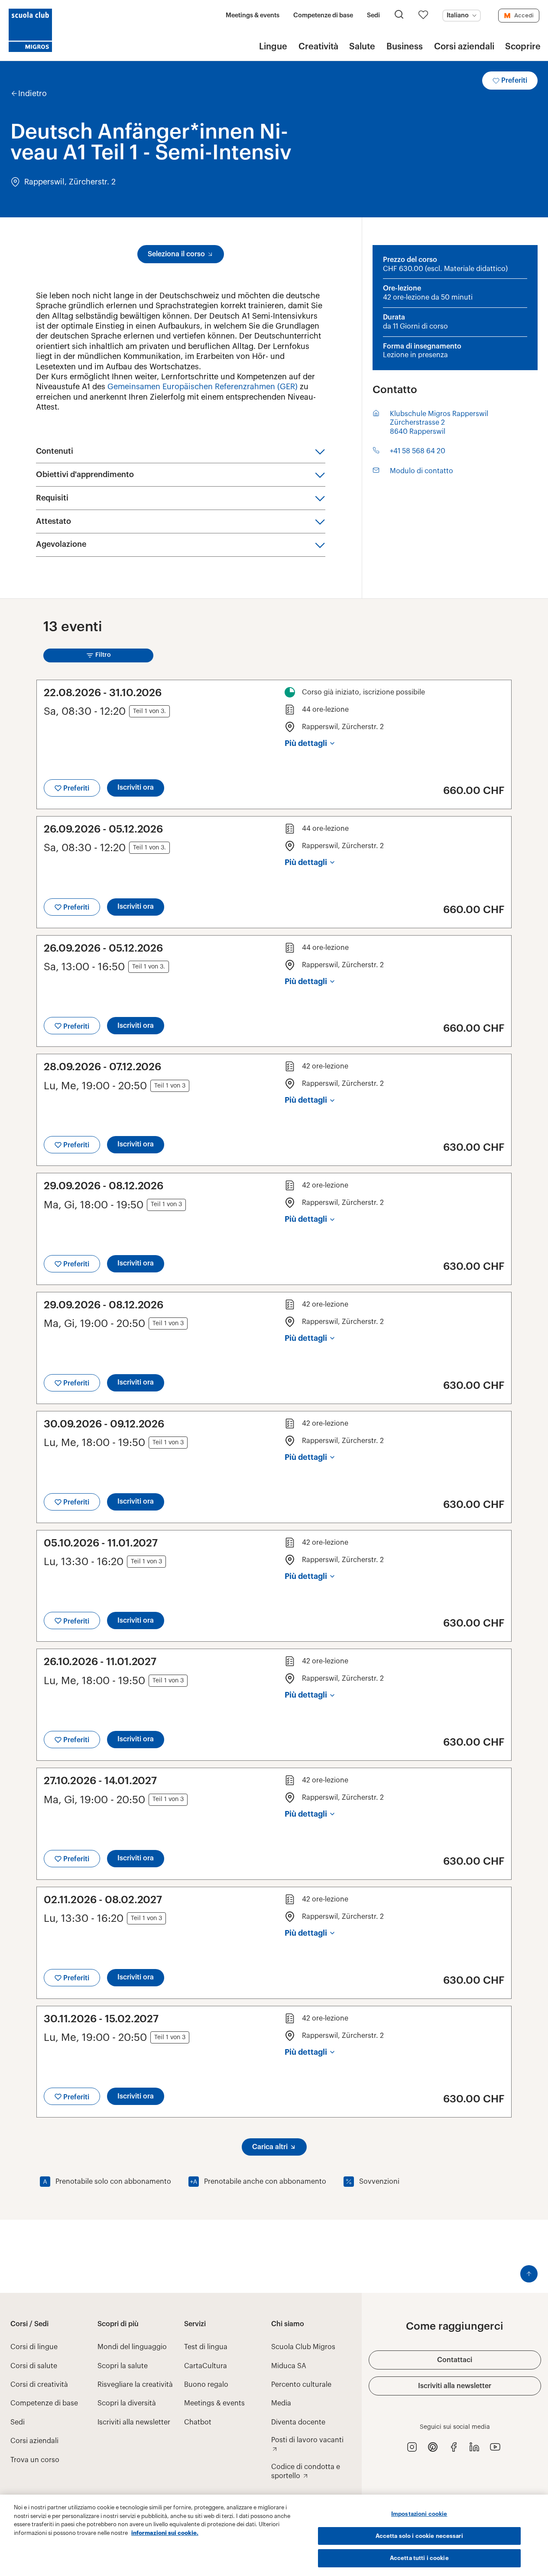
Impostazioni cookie (419, 2514)
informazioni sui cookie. (165, 2533)
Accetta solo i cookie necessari (419, 2536)
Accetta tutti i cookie (419, 2558)
